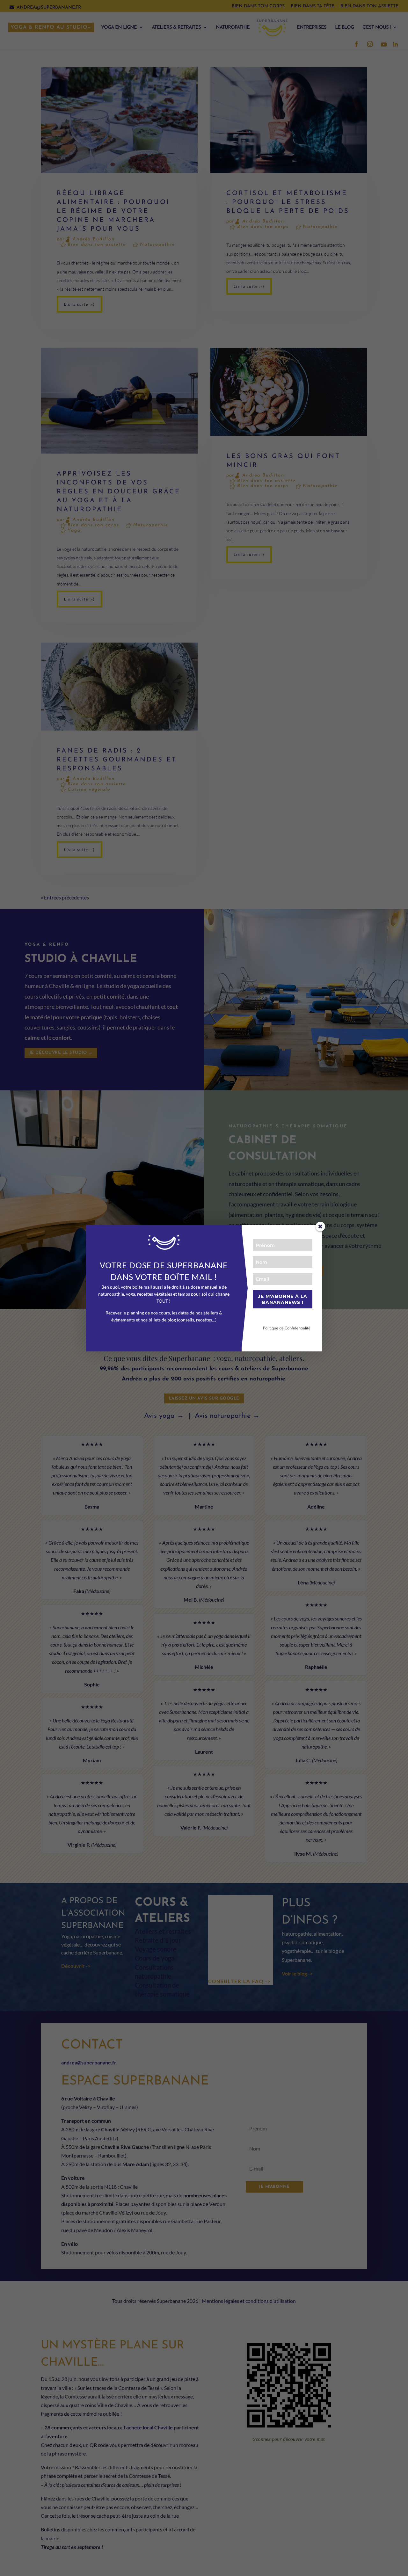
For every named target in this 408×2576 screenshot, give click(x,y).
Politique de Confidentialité (287, 1328)
